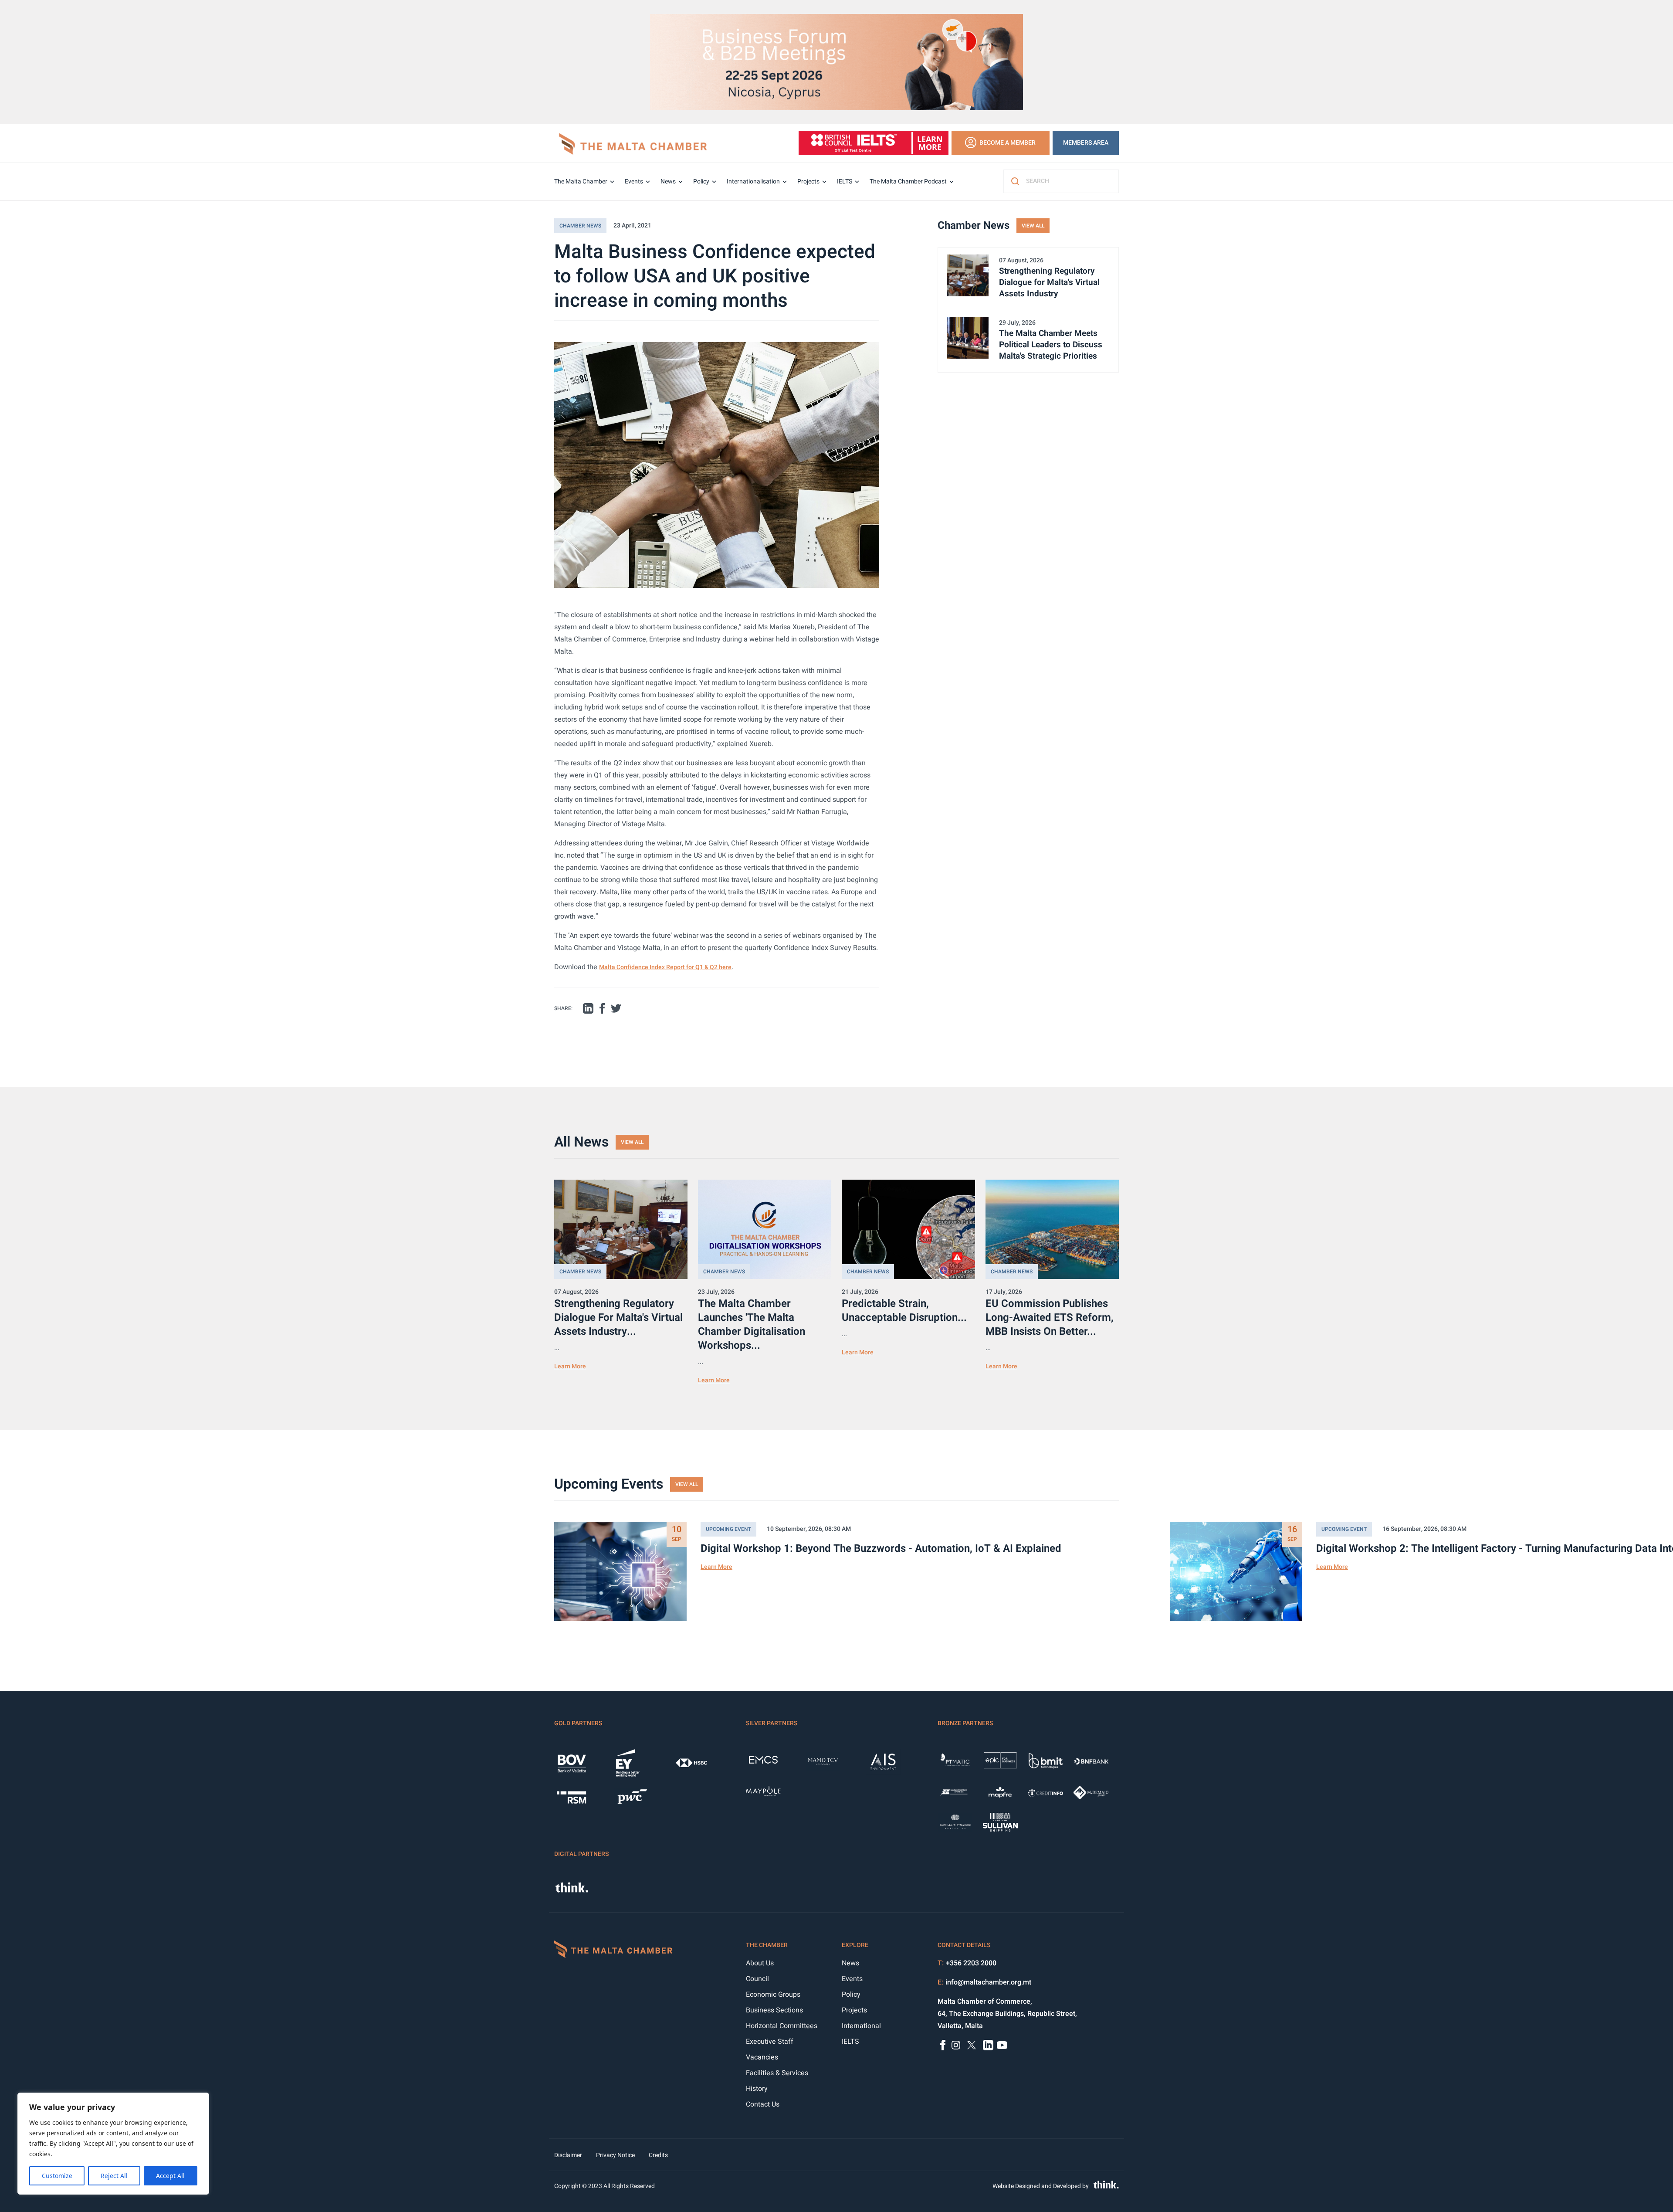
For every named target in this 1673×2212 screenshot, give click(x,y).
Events (634, 182)
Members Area (1086, 143)
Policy (701, 182)
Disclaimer (568, 2155)
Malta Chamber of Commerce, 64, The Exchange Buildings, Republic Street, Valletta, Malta (1007, 2014)
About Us (760, 1963)
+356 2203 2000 (971, 1963)
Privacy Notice (615, 2155)
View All (1033, 226)
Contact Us (763, 2104)
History (757, 2089)
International (861, 2026)
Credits (658, 2155)
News (668, 182)
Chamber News (580, 226)
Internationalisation (753, 182)
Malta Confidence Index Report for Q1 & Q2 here (665, 967)
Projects (808, 182)
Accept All (170, 2176)
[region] (113, 2144)
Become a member (1008, 143)
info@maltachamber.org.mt (988, 1982)
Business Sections (774, 2010)
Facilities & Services (777, 2073)
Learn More (570, 1366)
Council (757, 1979)
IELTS (845, 182)
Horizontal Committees (782, 2026)
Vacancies (762, 2057)
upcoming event (728, 1529)
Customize (57, 2176)
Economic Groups (773, 1995)
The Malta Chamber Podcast (908, 182)
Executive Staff (770, 2042)
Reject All (114, 2176)
